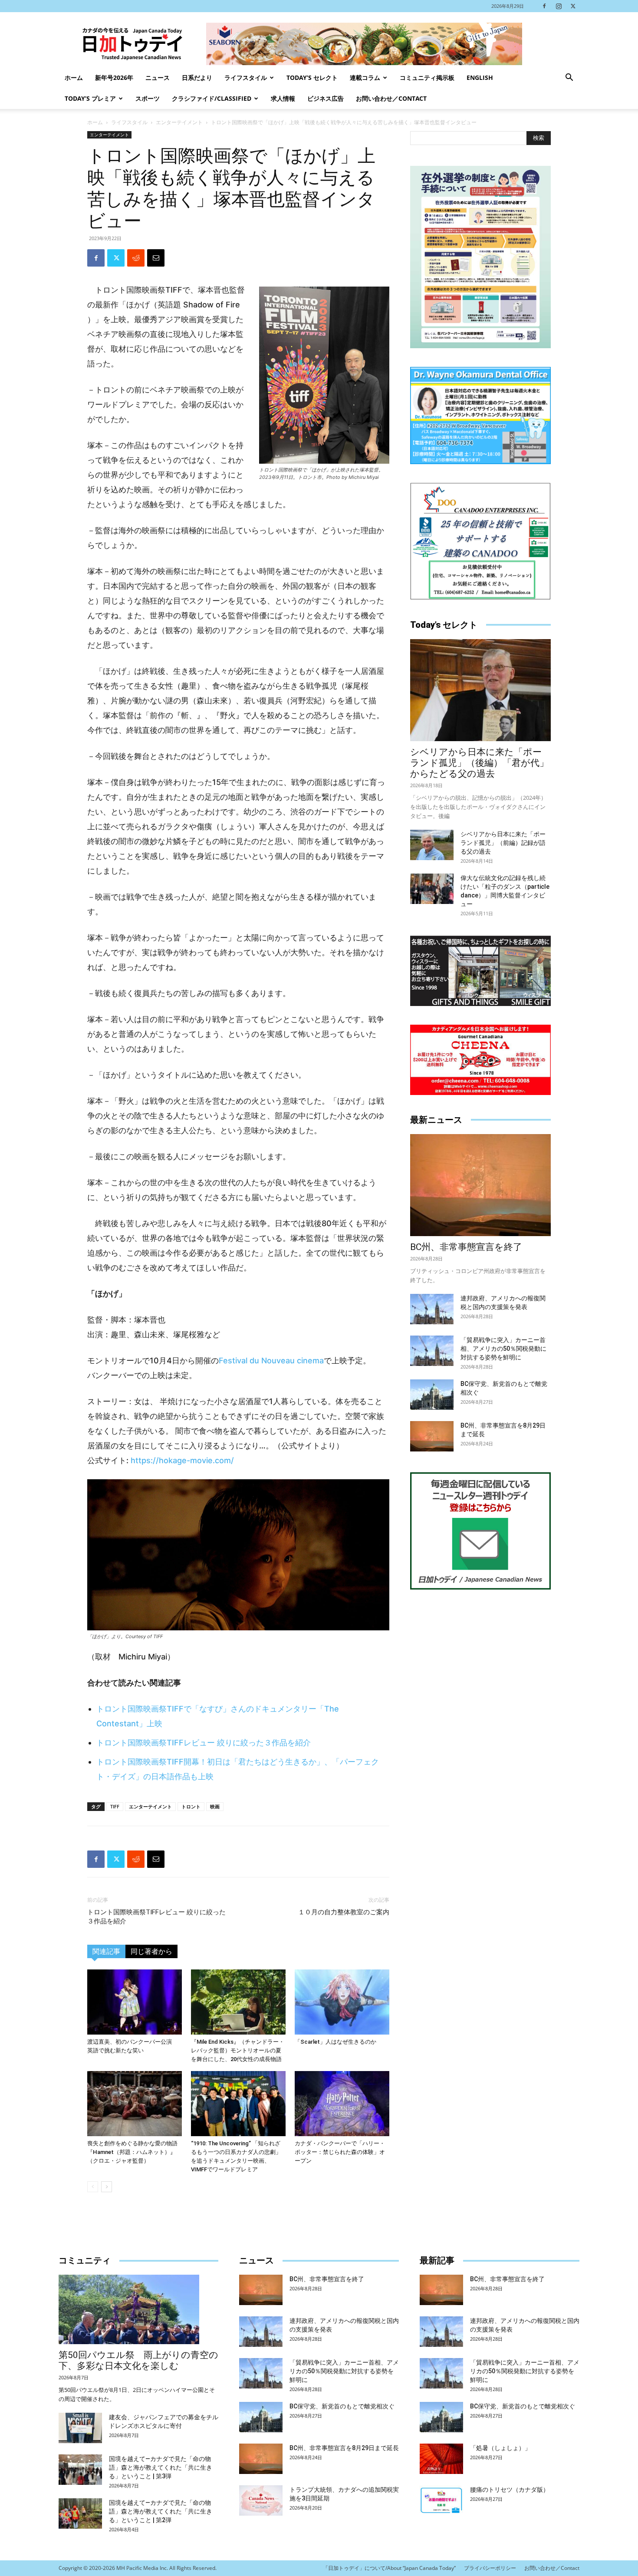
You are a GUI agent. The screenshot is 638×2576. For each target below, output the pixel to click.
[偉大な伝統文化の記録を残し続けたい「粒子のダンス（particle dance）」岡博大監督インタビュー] (432, 889)
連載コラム (365, 78)
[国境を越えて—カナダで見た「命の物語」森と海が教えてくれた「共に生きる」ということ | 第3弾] (80, 2470)
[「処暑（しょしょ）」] (441, 2459)
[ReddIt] (136, 258)
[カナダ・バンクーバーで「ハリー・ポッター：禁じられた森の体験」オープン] (342, 2104)
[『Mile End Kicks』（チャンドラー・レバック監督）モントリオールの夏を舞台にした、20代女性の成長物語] (238, 2002)
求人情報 (283, 98)
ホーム (74, 78)
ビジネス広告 (326, 98)
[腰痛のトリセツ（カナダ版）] (441, 2500)
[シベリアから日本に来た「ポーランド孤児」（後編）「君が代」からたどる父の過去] (480, 690)
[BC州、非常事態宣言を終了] (480, 1185)
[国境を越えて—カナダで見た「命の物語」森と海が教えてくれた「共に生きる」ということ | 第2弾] (80, 2513)
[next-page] (107, 2187)
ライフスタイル (246, 78)
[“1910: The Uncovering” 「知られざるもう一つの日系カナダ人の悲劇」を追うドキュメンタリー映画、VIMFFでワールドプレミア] (238, 2104)
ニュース (158, 78)
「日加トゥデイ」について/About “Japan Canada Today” (389, 2568)
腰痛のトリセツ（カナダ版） (510, 2490)
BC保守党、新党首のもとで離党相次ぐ (342, 2406)
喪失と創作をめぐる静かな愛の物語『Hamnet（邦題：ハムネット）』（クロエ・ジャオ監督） (132, 2152)
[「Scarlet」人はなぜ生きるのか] (342, 2002)
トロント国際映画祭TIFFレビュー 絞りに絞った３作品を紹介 (204, 1743)
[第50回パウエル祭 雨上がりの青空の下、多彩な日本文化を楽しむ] (138, 2309)
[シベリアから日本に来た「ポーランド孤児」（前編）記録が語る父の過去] (432, 845)
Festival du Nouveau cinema (271, 1361)
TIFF (115, 1806)
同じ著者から (151, 1951)
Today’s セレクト (312, 78)
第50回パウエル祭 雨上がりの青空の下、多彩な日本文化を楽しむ (138, 2360)
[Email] (156, 258)
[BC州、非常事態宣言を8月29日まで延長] (432, 1436)
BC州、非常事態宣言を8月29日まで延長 (344, 2448)
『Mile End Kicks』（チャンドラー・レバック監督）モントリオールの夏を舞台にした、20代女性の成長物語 (238, 2050)
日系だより (197, 78)
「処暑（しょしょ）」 (500, 2448)
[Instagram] (559, 6)
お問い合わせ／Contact (391, 98)
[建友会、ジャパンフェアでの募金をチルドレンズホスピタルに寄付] (80, 2428)
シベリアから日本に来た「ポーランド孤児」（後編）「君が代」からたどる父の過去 (479, 763)
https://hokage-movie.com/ (182, 1460)
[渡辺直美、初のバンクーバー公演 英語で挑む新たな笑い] (135, 2002)
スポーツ (148, 98)
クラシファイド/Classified (212, 98)
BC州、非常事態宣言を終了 (466, 1247)
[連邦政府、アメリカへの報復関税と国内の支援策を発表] (432, 1309)
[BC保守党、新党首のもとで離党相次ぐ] (432, 1395)
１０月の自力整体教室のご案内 (344, 1912)
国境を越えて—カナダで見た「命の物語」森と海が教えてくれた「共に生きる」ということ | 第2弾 (161, 2511)
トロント (191, 1806)
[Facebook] (544, 6)
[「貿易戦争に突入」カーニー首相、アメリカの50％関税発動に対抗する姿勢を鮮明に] (432, 1351)
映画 (215, 1806)
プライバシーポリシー (490, 2568)
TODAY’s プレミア (90, 98)
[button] (569, 78)
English (480, 78)
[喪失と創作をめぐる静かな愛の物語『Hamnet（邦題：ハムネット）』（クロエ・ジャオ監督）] (135, 2104)
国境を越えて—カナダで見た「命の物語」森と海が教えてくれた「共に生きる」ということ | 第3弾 (161, 2467)
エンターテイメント (179, 122)
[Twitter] (573, 6)
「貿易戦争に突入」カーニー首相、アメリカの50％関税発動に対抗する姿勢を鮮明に (503, 1349)
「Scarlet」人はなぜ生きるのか (335, 2042)
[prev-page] (93, 2187)
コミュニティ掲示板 (427, 78)
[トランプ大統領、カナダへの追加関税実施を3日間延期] (261, 2500)
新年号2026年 (114, 78)
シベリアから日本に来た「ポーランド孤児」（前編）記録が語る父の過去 (503, 843)
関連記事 (106, 1951)
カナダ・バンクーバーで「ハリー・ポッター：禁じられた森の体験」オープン (340, 2152)
